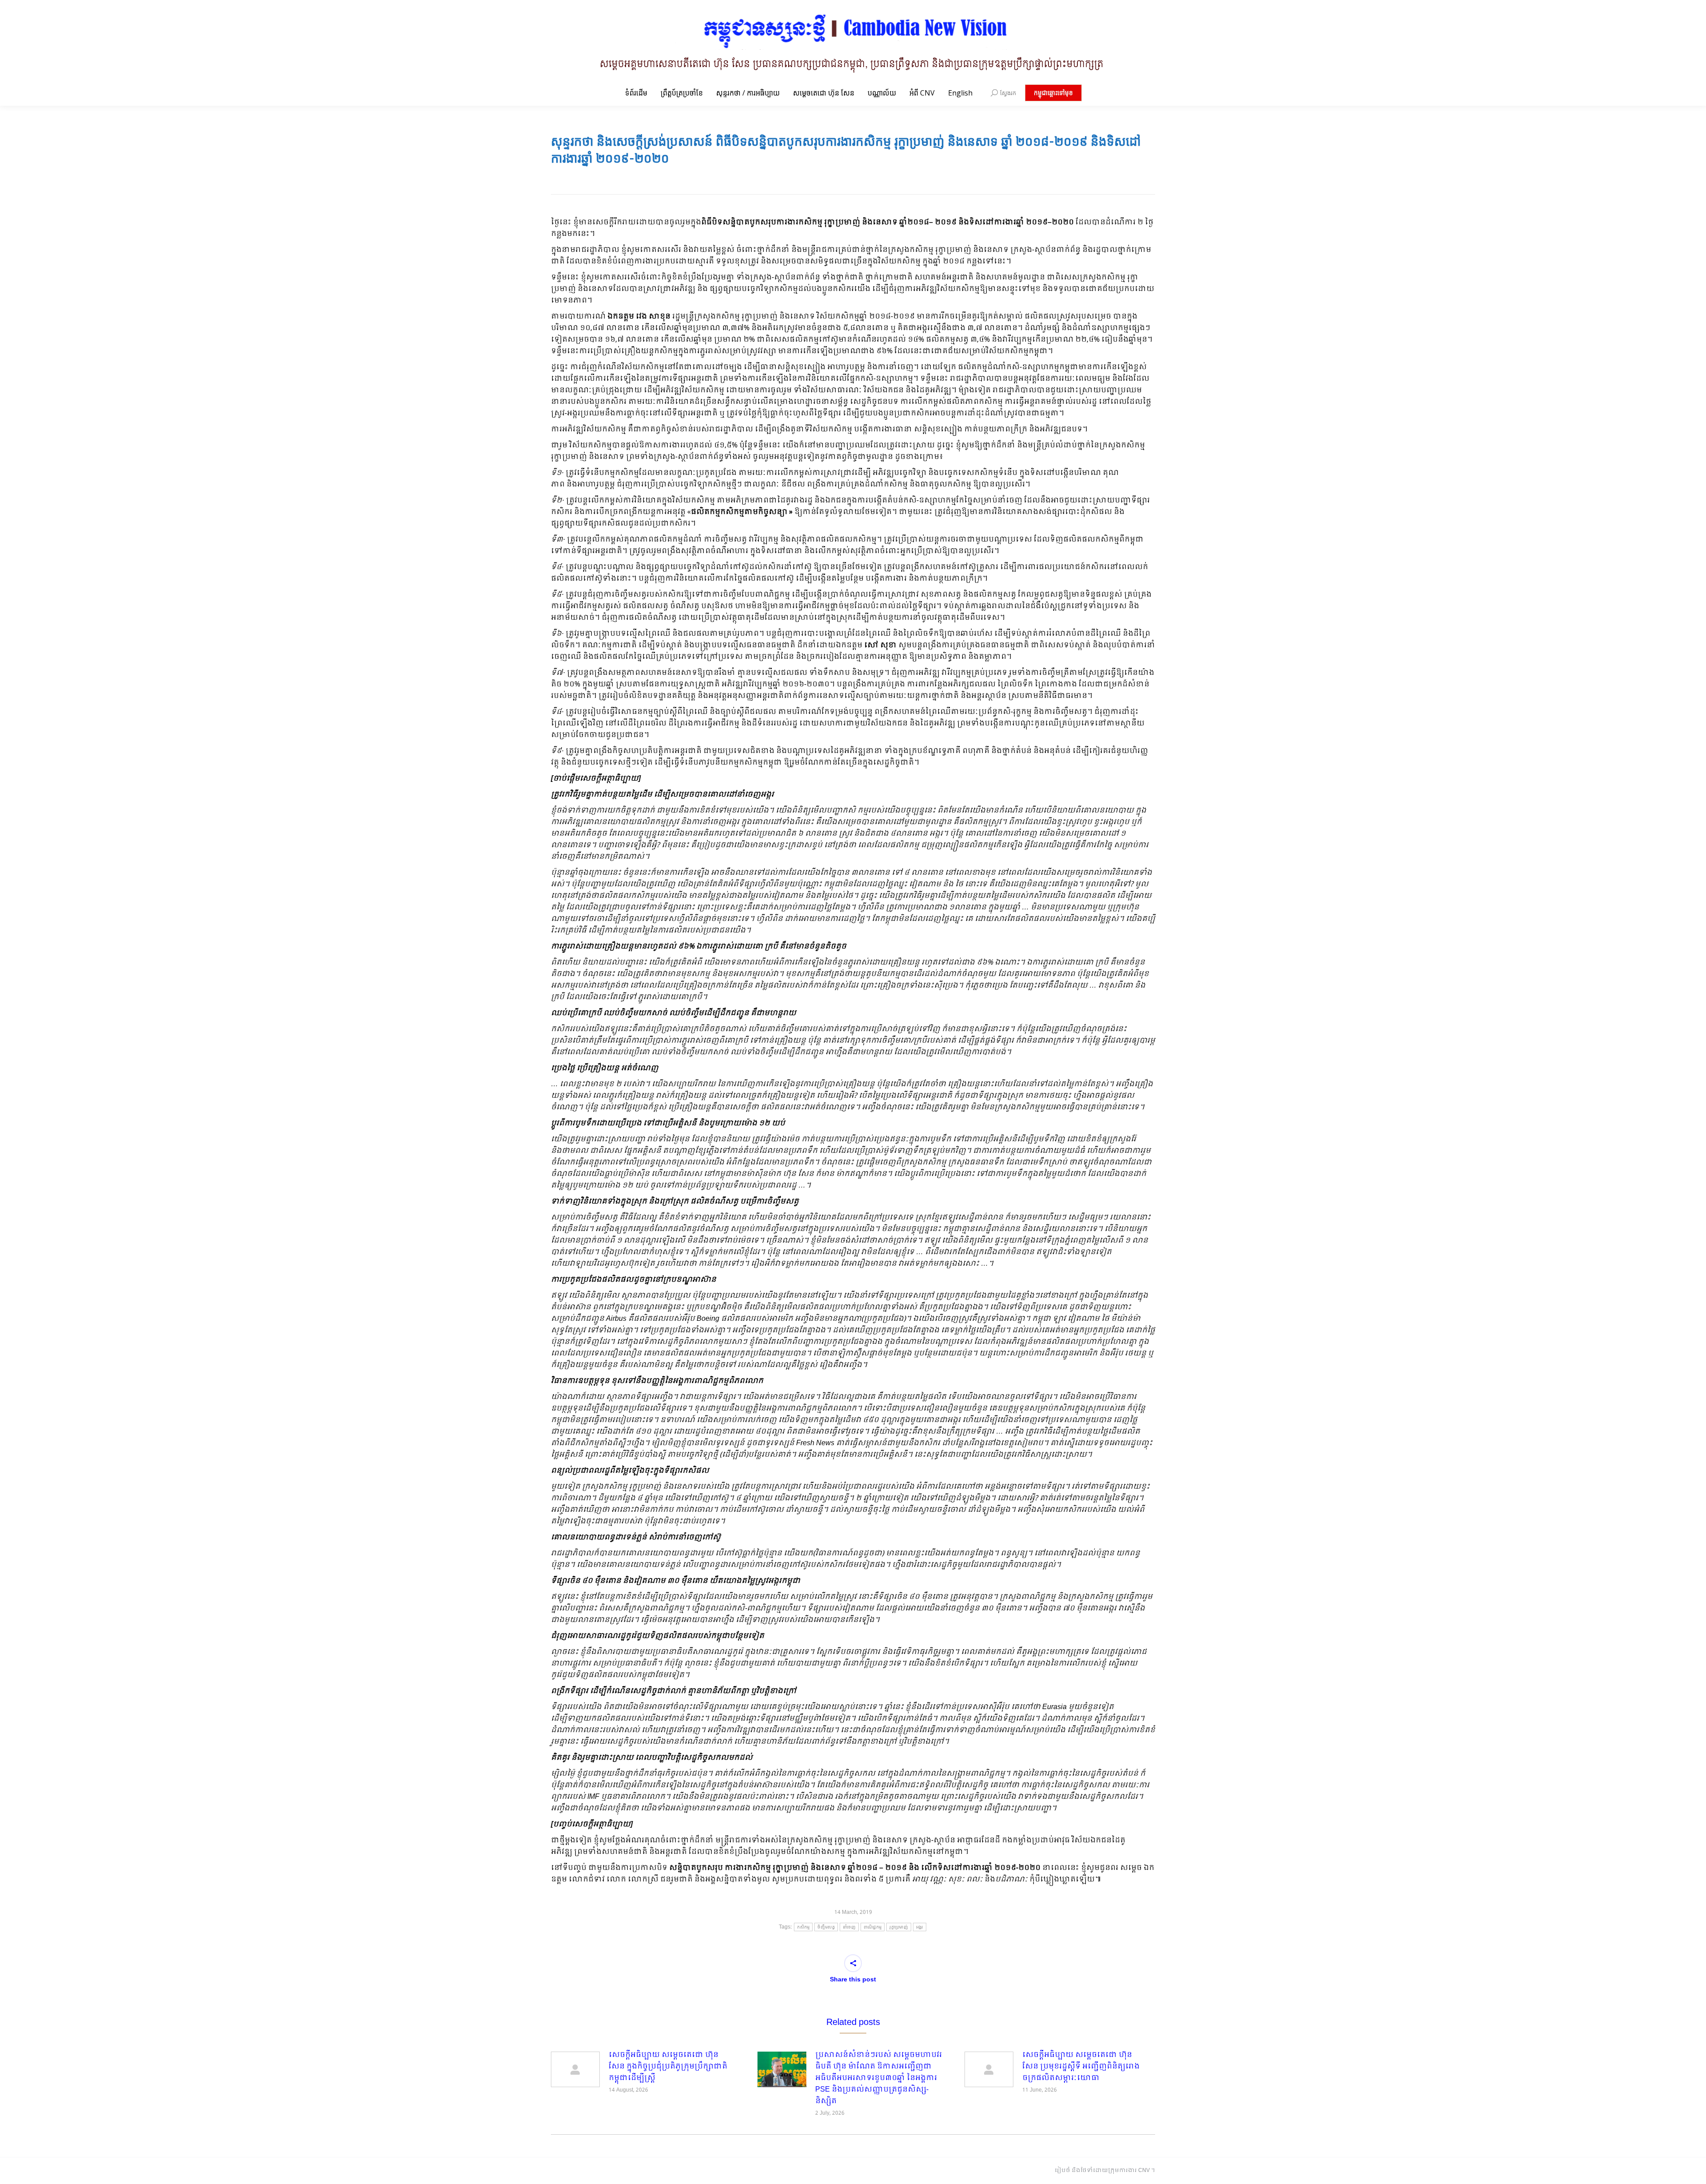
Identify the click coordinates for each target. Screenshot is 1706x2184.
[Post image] (575, 2069)
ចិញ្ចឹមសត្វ (826, 1927)
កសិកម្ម (803, 1927)
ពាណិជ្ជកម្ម (873, 1927)
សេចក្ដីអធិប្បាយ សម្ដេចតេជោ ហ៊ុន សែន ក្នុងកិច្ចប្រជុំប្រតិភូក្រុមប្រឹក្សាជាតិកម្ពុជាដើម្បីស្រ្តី (668, 2067)
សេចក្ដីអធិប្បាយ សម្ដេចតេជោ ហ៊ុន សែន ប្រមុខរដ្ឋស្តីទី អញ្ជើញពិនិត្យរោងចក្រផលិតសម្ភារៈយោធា (1081, 2067)
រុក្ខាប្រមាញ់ (899, 1927)
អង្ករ (920, 1927)
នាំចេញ (849, 1927)
